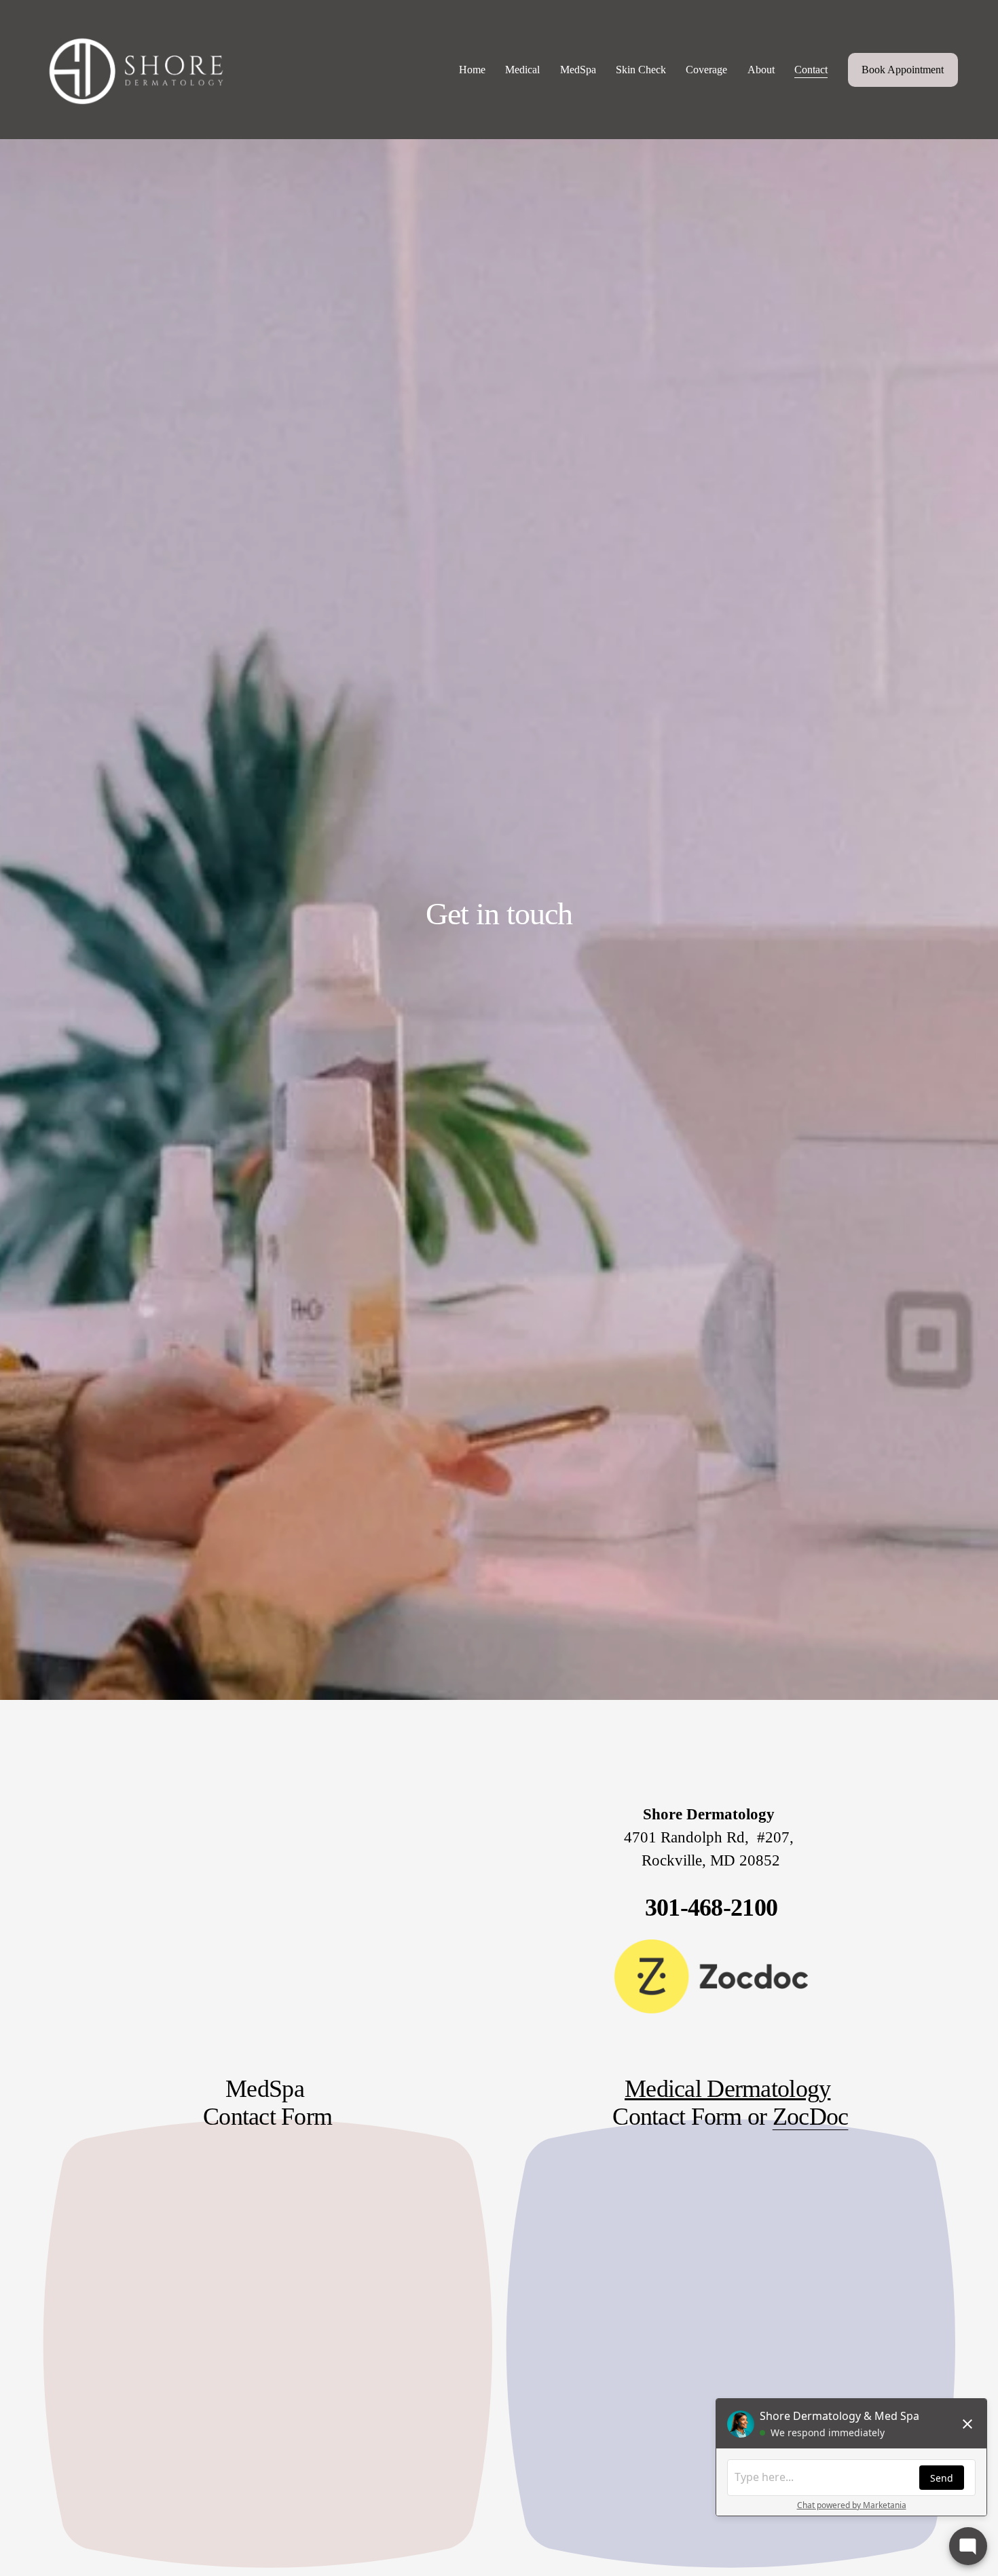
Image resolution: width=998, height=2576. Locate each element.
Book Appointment (903, 70)
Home (472, 70)
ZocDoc (811, 2117)
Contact (811, 70)
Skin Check (641, 70)
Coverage (706, 70)
